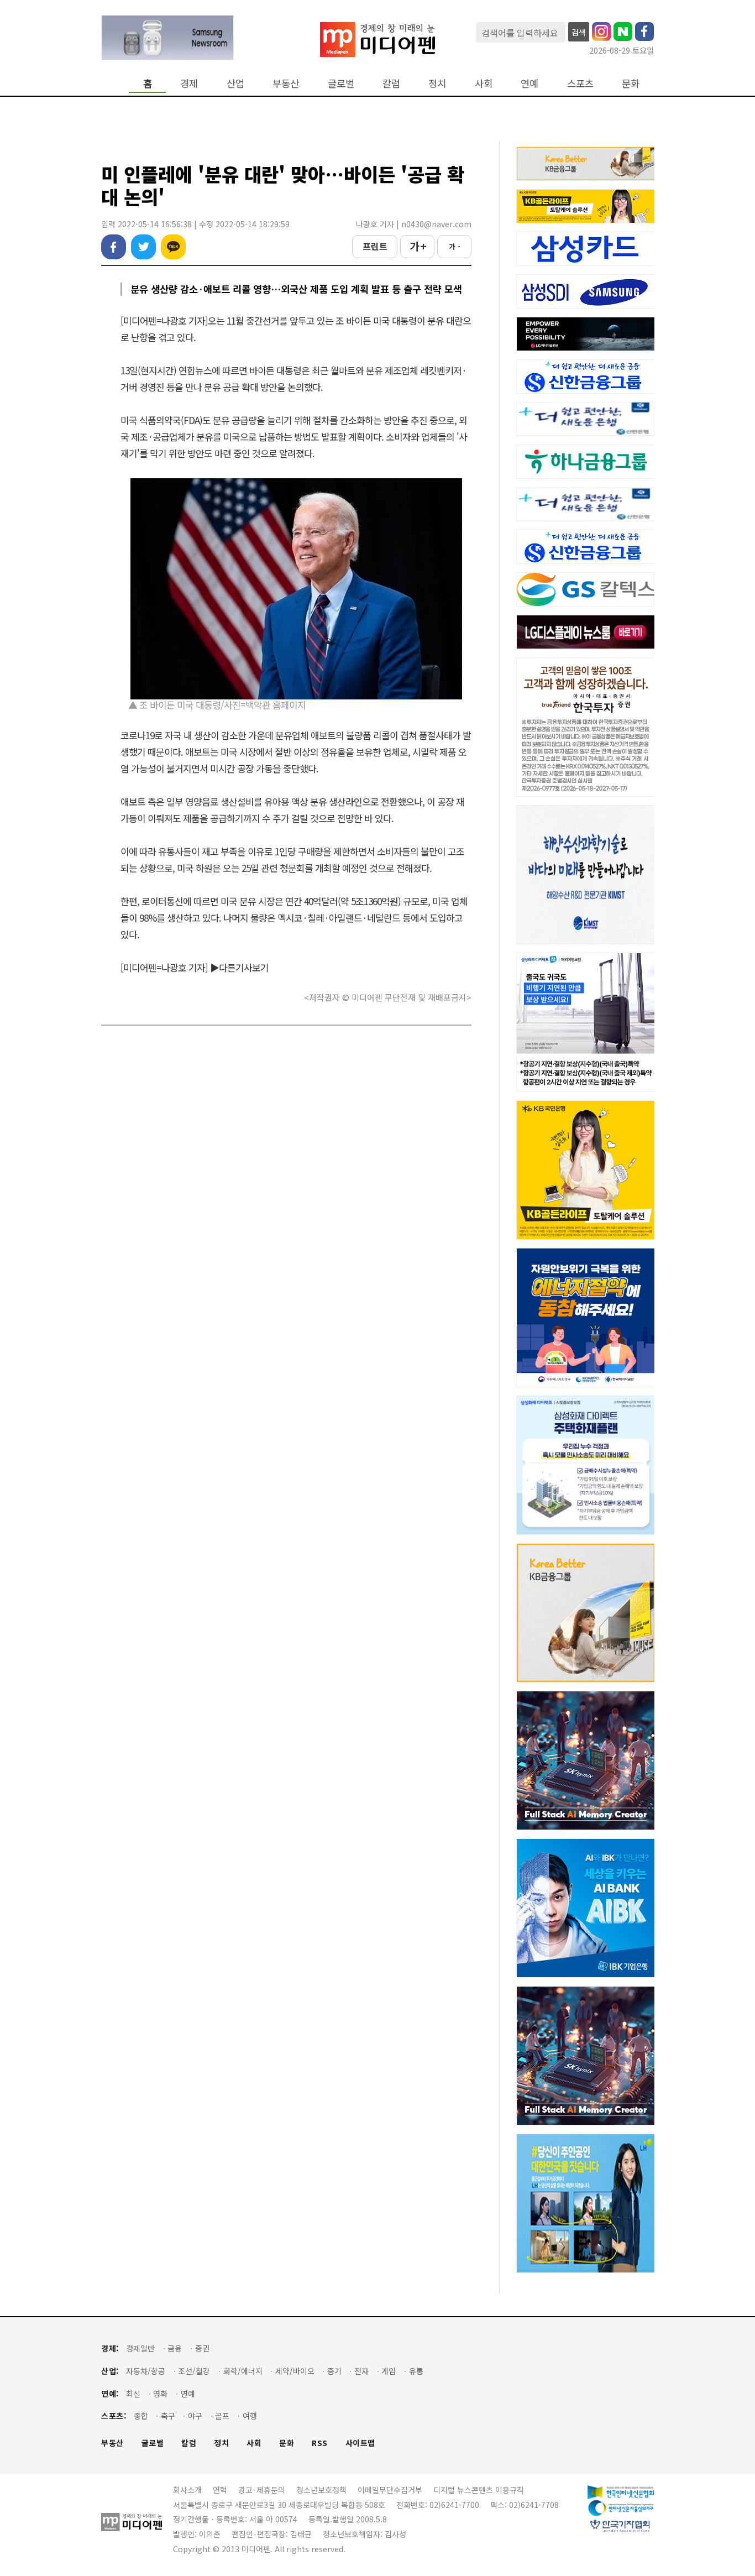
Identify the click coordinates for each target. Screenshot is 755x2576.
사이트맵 (360, 2443)
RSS (320, 2443)
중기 (334, 2371)
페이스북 (114, 247)
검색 (579, 32)
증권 (202, 2348)
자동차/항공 (146, 2371)
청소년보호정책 (321, 2490)
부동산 (286, 83)
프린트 (375, 246)
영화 (160, 2394)
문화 (631, 83)
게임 (389, 2371)
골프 (222, 2416)
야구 (195, 2416)
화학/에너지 (243, 2371)
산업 (235, 83)
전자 (361, 2371)
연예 (529, 83)
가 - (455, 246)
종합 (141, 2416)
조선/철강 (194, 2371)
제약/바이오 (295, 2371)
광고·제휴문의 (262, 2490)
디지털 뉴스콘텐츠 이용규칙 (479, 2490)
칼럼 (391, 83)
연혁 (220, 2490)
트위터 (143, 247)
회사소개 (187, 2490)
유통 (416, 2371)
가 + (418, 246)
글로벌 (341, 83)
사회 (484, 83)
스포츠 (580, 83)
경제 (189, 83)
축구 (168, 2416)
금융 (175, 2348)
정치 (437, 83)
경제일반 (140, 2348)
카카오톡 (173, 247)
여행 (250, 2416)
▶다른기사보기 (239, 967)
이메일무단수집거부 (390, 2490)
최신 (133, 2394)
